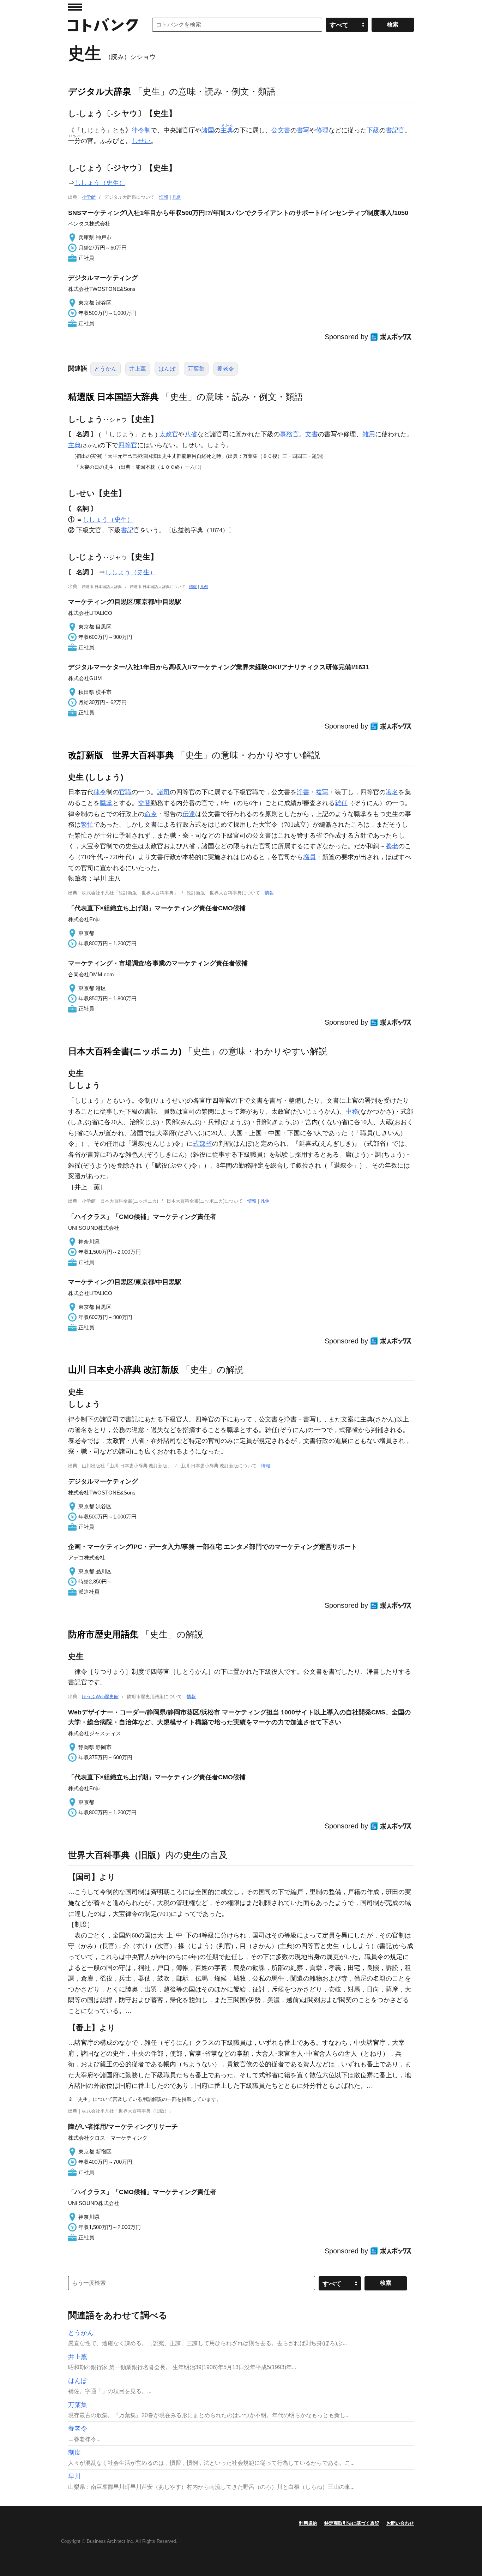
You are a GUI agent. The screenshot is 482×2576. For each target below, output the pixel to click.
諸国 (208, 130)
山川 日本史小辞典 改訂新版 (123, 1370)
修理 (322, 130)
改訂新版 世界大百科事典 (121, 755)
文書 (312, 434)
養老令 (225, 369)
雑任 (341, 803)
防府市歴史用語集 (103, 1634)
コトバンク (103, 25)
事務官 (289, 434)
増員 (309, 857)
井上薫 (138, 369)
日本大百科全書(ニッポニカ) (125, 1051)
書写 (303, 130)
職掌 (106, 803)
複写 (322, 792)
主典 (74, 445)
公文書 (281, 130)
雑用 (369, 434)
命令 (151, 814)
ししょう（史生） (100, 183)
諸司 (163, 792)
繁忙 (87, 825)
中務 (352, 1112)
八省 (191, 434)
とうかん (106, 369)
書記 (127, 530)
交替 (144, 803)
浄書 (303, 792)
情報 (164, 197)
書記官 (395, 130)
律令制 (141, 130)
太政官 (169, 434)
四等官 (128, 445)
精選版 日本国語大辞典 (113, 397)
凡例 (177, 197)
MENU (75, 7)
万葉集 (196, 369)
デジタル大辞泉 (100, 91)
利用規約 (308, 2523)
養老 (392, 846)
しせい (141, 141)
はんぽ (167, 369)
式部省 (203, 1144)
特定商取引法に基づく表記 (352, 2523)
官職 (125, 792)
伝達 (189, 814)
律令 (100, 792)
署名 (392, 792)
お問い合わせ (400, 2523)
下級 (373, 130)
